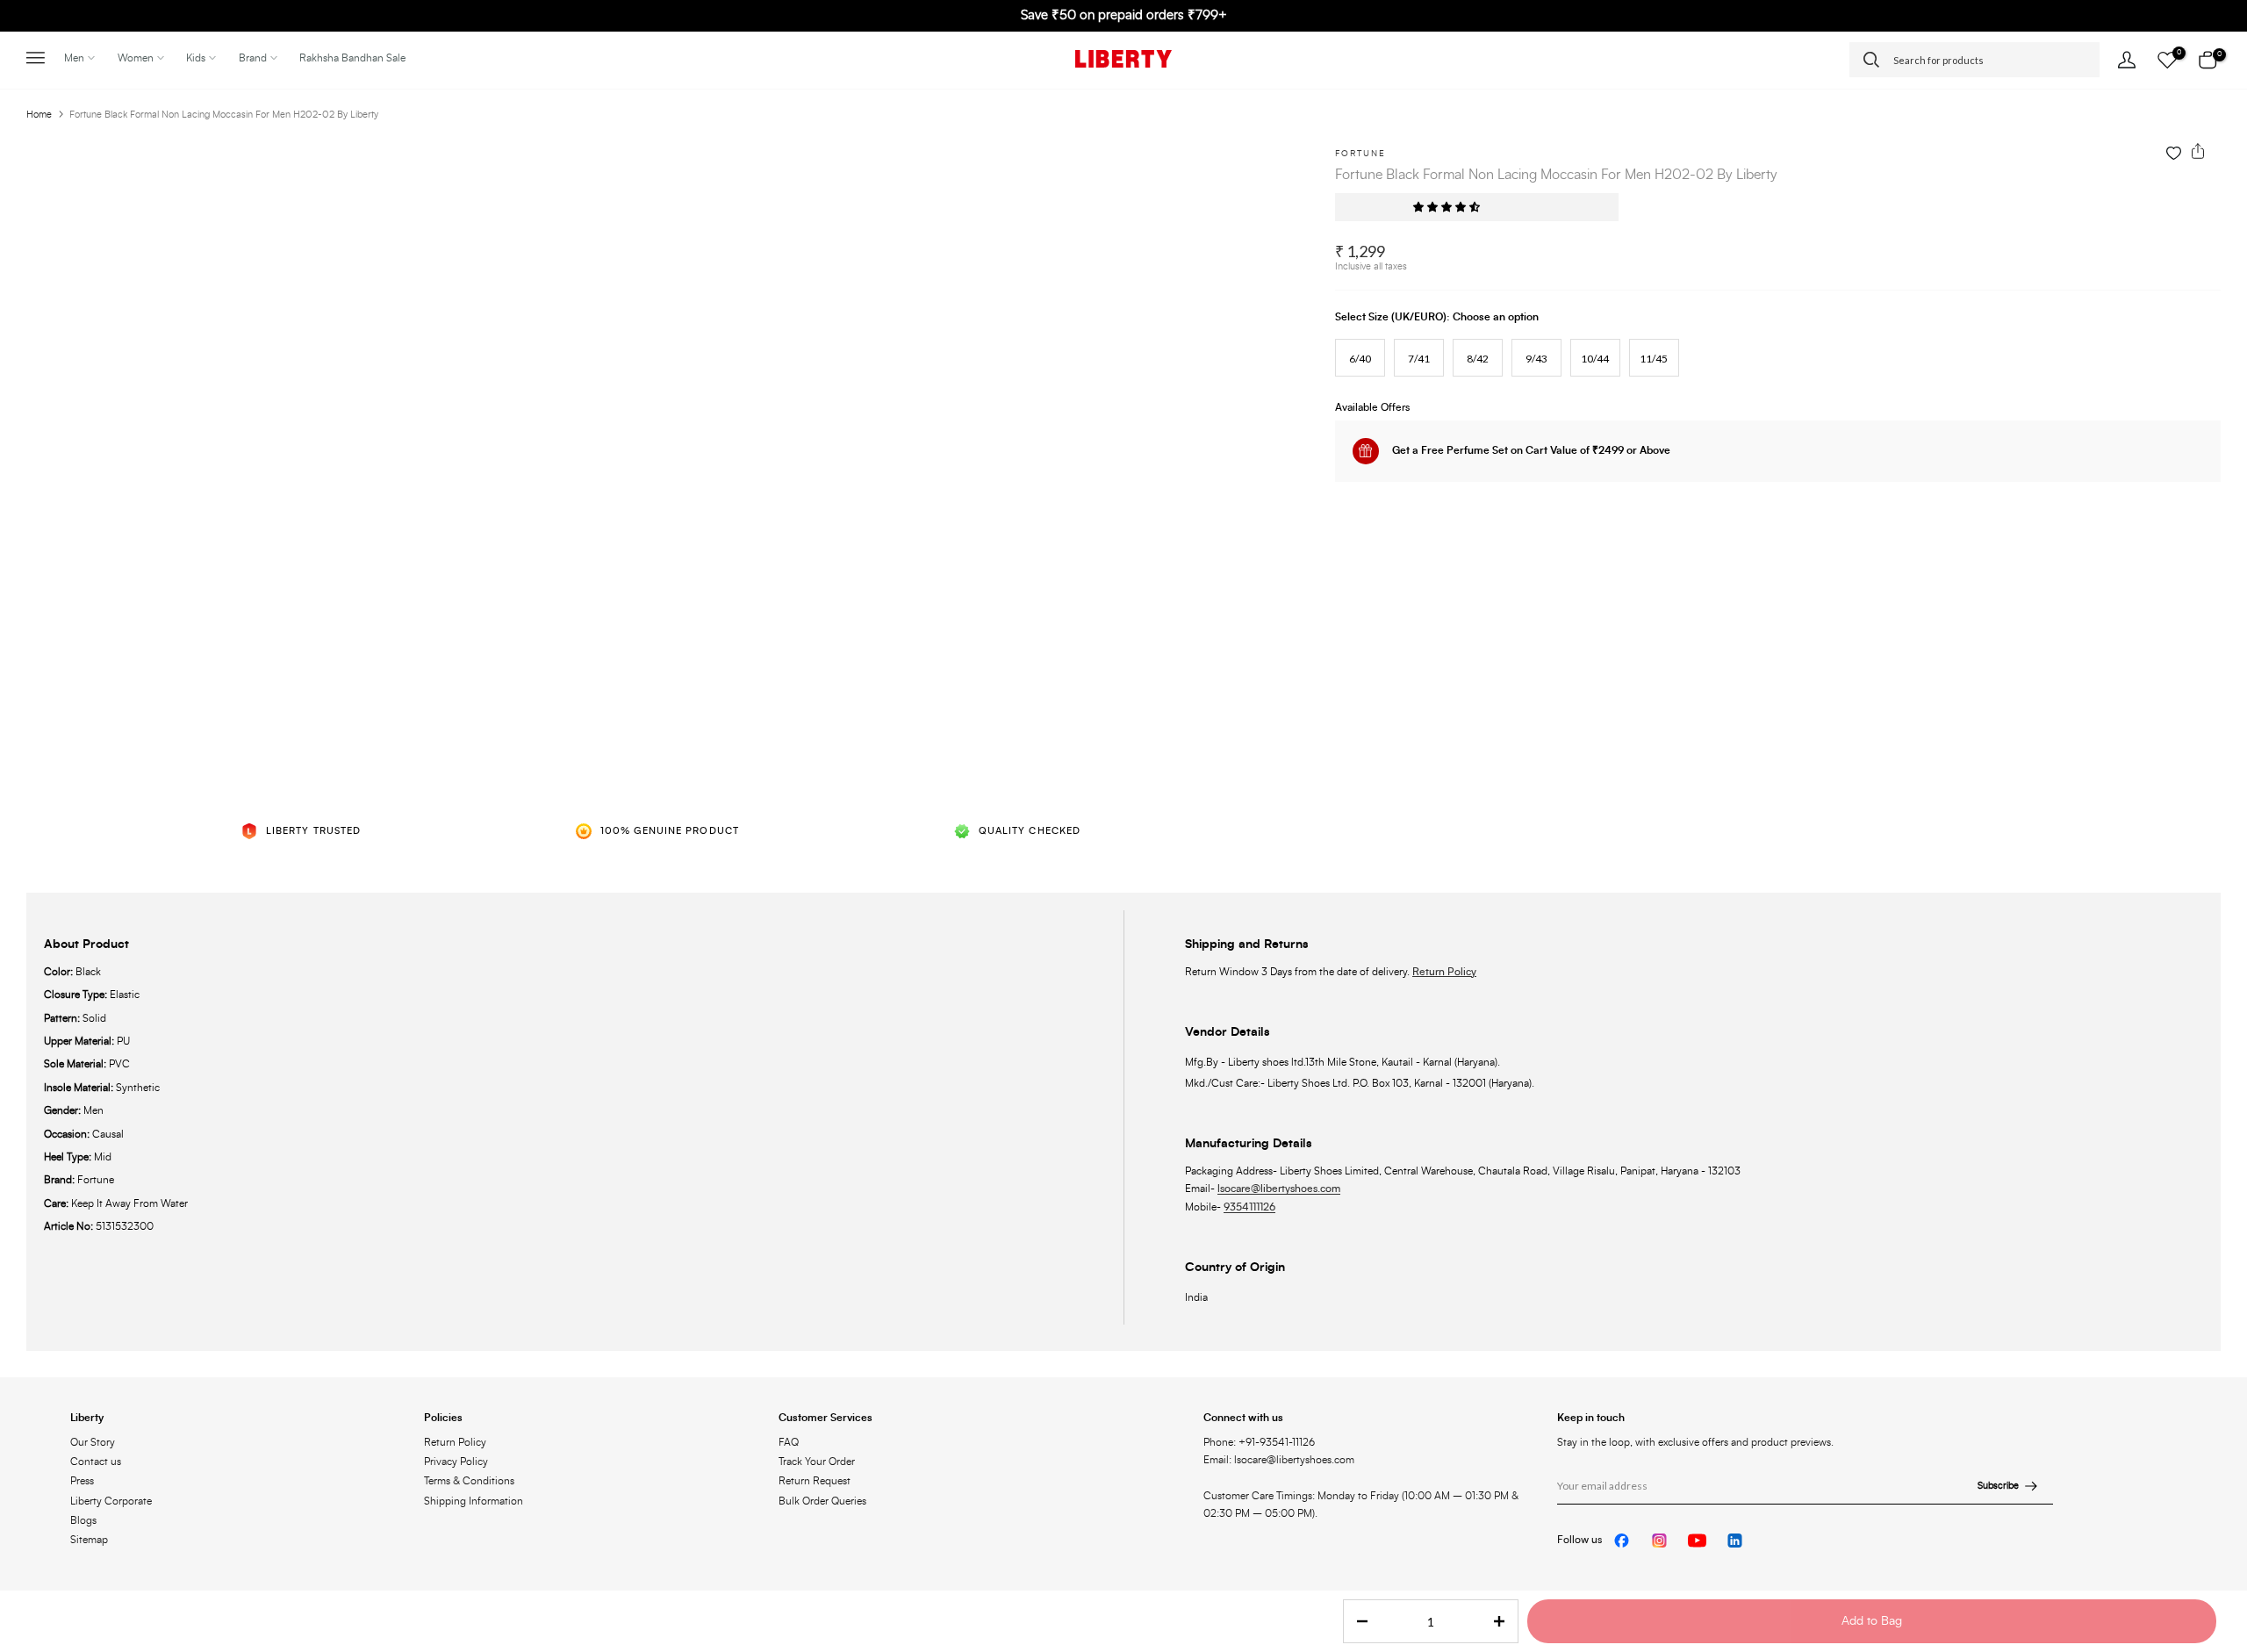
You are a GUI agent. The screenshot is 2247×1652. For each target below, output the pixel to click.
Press (82, 1481)
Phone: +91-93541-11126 (1259, 1442)
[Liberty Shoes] (1123, 59)
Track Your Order (817, 1462)
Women (136, 58)
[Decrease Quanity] (1357, 1622)
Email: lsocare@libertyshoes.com (1279, 1460)
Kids (196, 58)
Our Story (93, 1442)
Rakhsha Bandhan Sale (352, 58)
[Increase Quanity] (1504, 1622)
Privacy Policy (456, 1462)
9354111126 (1249, 1207)
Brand (253, 58)
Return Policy (1444, 972)
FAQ (789, 1442)
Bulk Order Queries (822, 1501)
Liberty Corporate (111, 1501)
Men (74, 58)
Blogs (83, 1520)
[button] (1448, 207)
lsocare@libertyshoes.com (1279, 1189)
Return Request (815, 1481)
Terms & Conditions (469, 1481)
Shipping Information (474, 1501)
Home (39, 115)
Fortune (1360, 154)
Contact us (96, 1462)
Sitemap (89, 1540)
